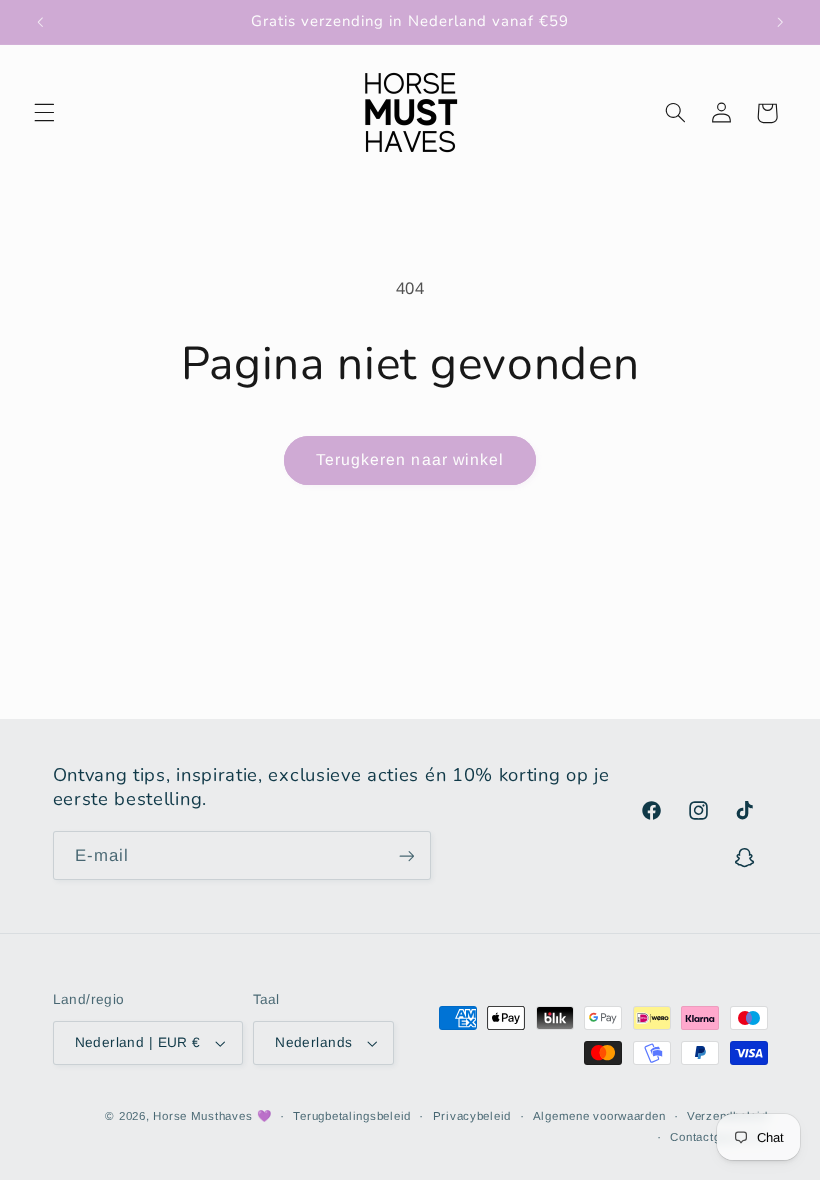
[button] (44, 113)
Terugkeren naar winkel (410, 459)
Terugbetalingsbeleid (352, 1116)
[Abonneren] (406, 855)
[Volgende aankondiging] (780, 22)
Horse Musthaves (202, 1116)
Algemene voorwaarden (599, 1116)
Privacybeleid (472, 1116)
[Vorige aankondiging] (40, 22)
